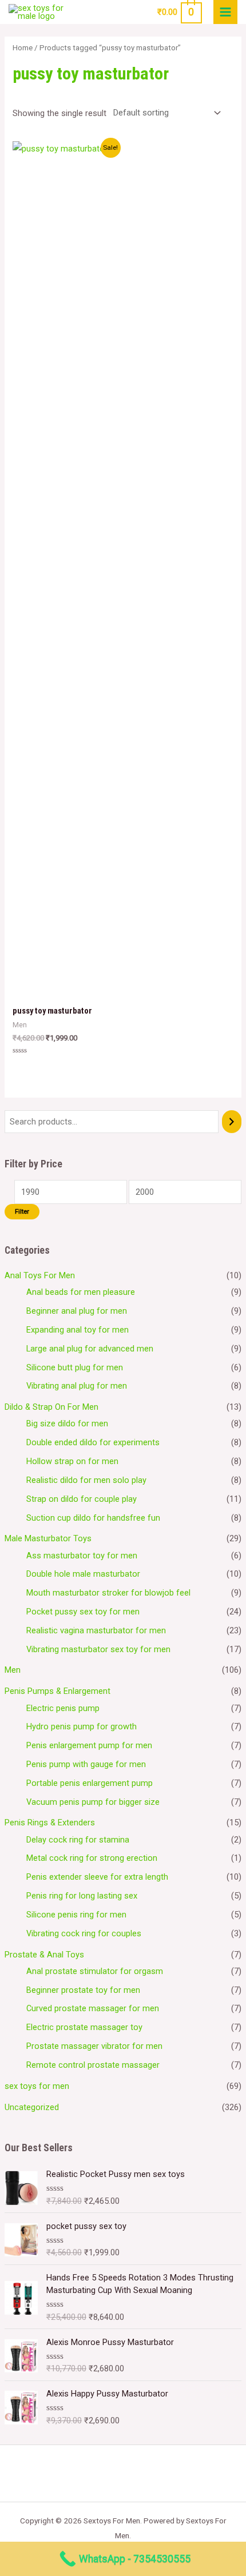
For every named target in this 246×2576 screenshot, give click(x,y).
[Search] (232, 1122)
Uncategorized (32, 2107)
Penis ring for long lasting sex (82, 1896)
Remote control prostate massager (93, 2065)
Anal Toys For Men (40, 1275)
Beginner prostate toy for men (83, 1990)
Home (23, 48)
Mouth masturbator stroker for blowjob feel (108, 1593)
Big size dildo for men (67, 1423)
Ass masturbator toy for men (82, 1556)
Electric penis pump (63, 1708)
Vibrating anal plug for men (77, 1386)
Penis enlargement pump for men (89, 1745)
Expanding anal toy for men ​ (79, 1330)
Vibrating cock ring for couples (84, 1933)
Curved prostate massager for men (93, 2008)
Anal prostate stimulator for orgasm (95, 1971)
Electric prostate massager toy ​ (86, 2027)
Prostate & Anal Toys (44, 1955)
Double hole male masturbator (83, 1574)
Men (13, 1670)
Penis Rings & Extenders (50, 1823)
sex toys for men (37, 2086)
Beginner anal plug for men (77, 1311)
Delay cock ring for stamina (78, 1840)
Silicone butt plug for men (75, 1367)
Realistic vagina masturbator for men (96, 1630)
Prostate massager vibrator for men (94, 2046)
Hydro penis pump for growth (82, 1726)
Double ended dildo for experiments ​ (94, 1442)
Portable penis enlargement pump (90, 1783)
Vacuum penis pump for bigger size (93, 1802)
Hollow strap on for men (72, 1461)
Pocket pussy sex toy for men (83, 1612)
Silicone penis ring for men (76, 1915)
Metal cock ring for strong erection (92, 1858)
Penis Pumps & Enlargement (57, 1691)
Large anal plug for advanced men (90, 1349)
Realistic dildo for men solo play (86, 1480)
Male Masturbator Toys (48, 1538)
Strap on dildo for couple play (82, 1499)
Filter (22, 1211)
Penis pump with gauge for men (86, 1764)
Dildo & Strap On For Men (51, 1407)
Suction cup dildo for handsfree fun (93, 1518)
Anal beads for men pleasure (81, 1292)
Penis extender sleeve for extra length (97, 1877)
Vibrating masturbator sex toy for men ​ (100, 1649)
